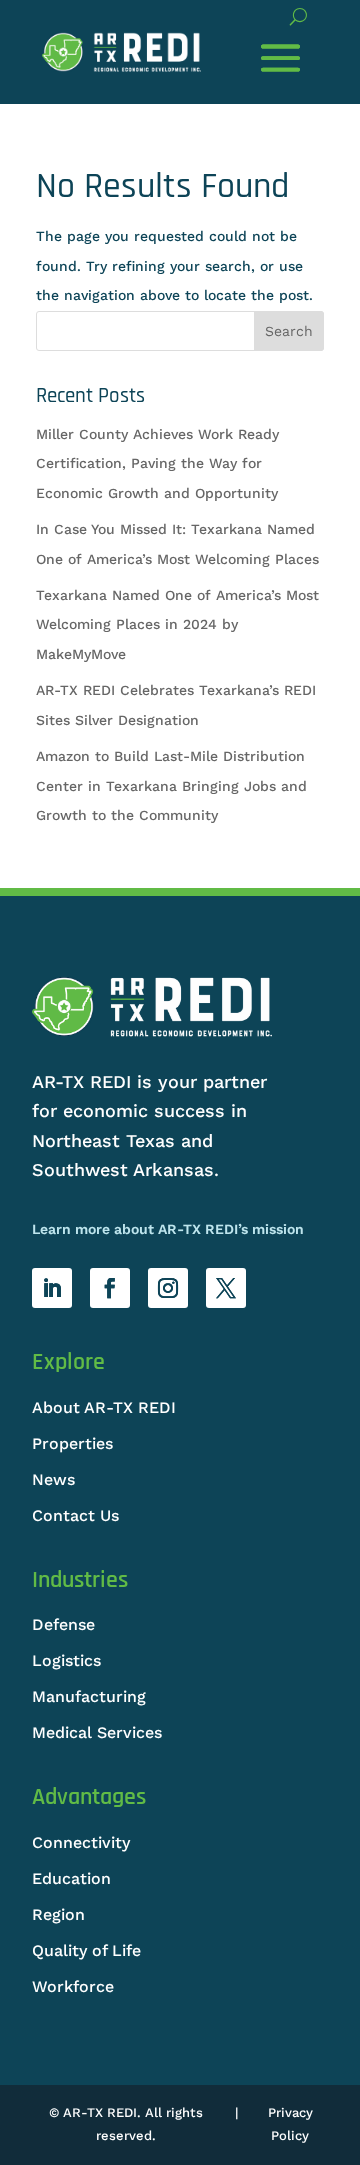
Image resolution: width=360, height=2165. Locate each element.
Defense (63, 1624)
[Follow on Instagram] (168, 1288)
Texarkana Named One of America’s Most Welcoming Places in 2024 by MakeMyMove (177, 624)
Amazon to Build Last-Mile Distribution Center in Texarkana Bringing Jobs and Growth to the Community (171, 785)
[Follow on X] (226, 1288)
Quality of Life (86, 1950)
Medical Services (97, 1732)
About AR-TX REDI (104, 1407)
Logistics (66, 1660)
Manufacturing (89, 1696)
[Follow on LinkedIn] (52, 1288)
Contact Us (75, 1515)
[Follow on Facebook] (110, 1288)
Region (58, 1914)
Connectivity (81, 1842)
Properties (72, 1443)
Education (71, 1878)
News (53, 1479)
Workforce (73, 1986)
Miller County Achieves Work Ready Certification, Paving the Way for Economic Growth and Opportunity (157, 463)
